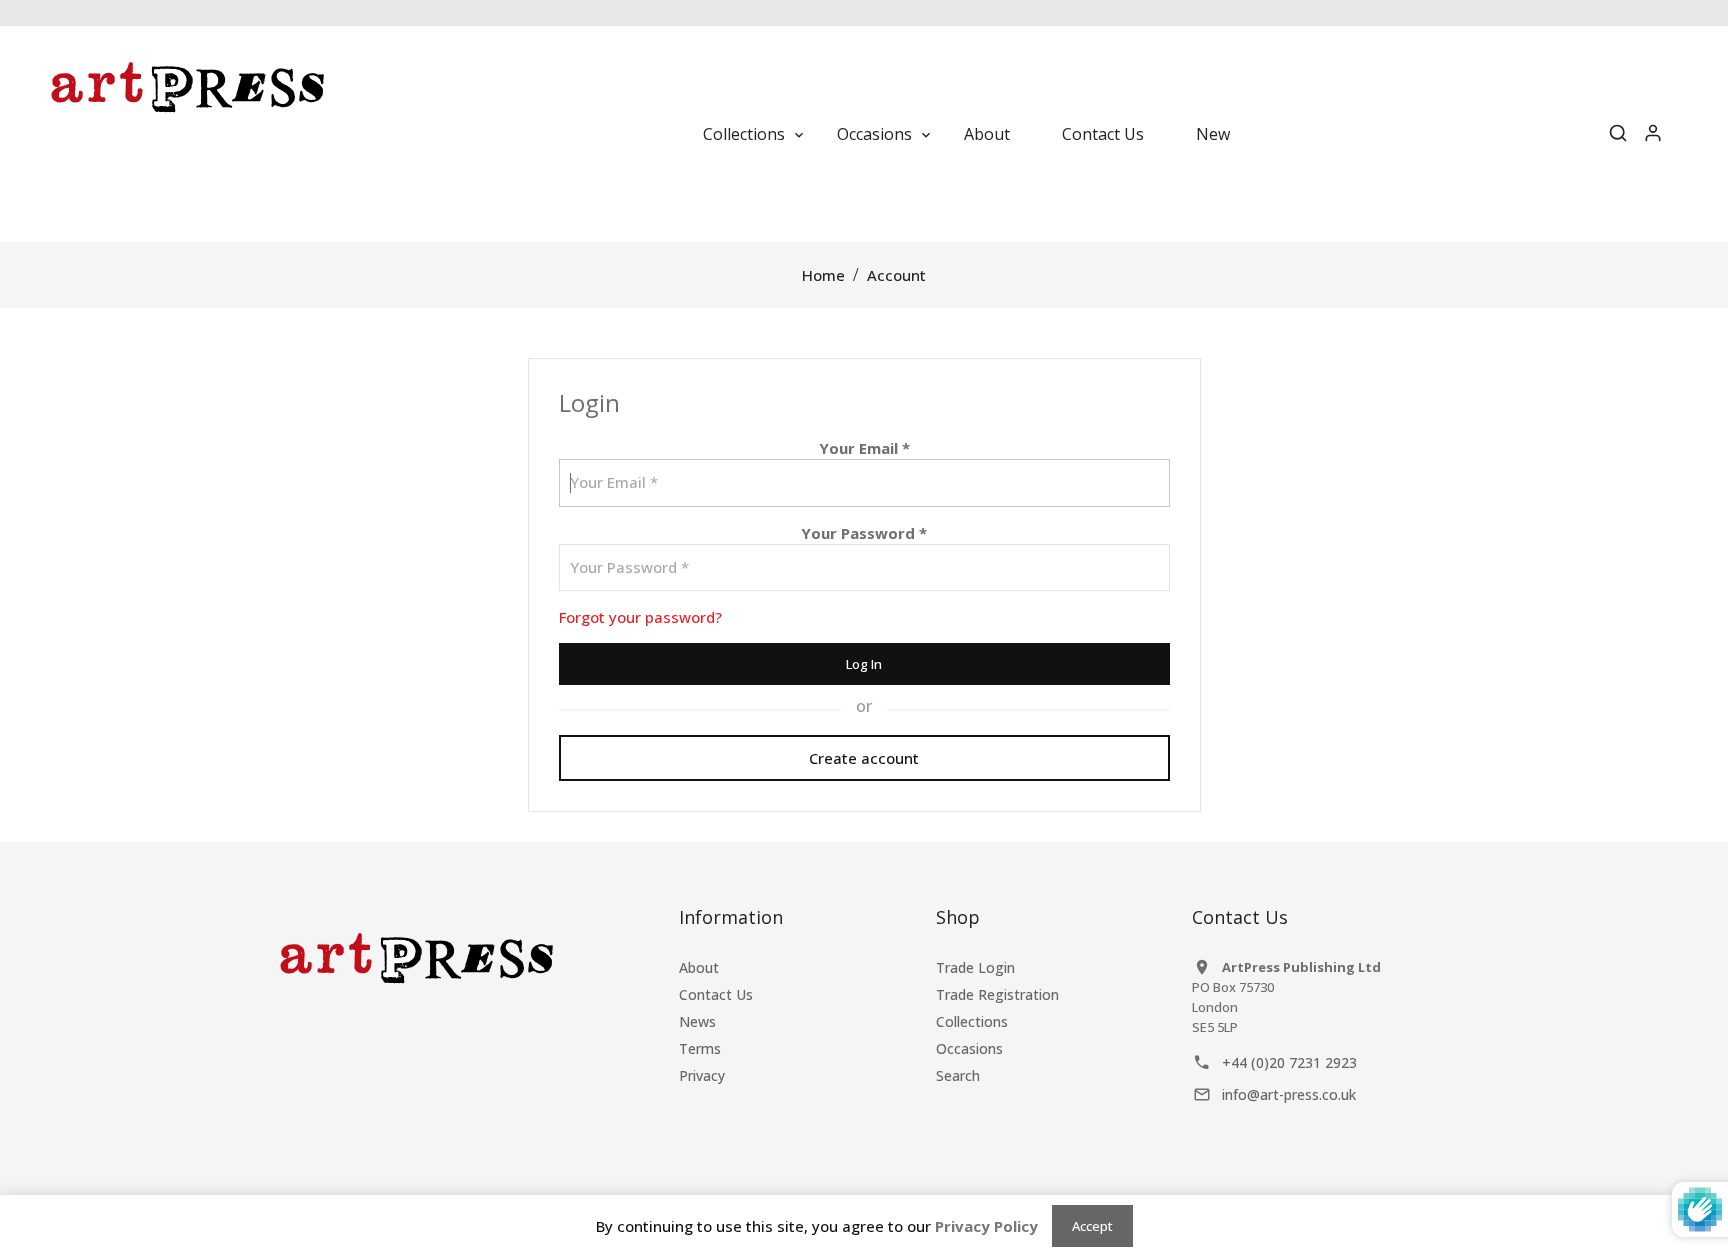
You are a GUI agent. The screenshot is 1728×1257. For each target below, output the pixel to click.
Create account (864, 758)
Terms (700, 1048)
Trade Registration (997, 994)
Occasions (969, 1048)
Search (958, 1075)
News (697, 1021)
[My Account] (1653, 134)
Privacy (702, 1075)
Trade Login (975, 967)
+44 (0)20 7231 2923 (1289, 1062)
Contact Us (716, 994)
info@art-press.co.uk (1289, 1094)
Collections (972, 1021)
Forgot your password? (640, 617)
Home (823, 275)
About (699, 967)
